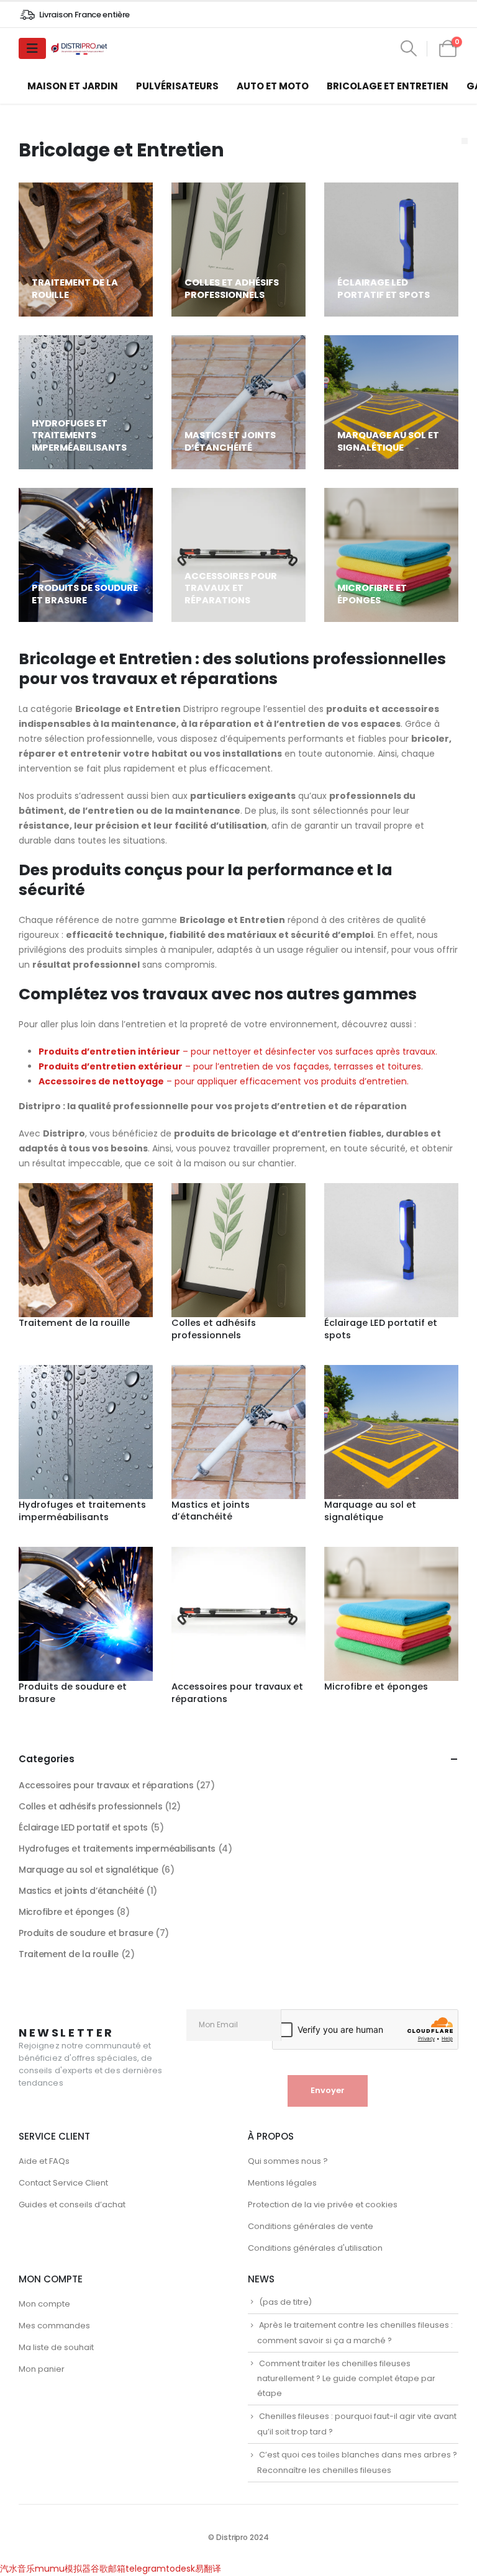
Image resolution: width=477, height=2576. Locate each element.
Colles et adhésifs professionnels (90, 1806)
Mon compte (44, 2304)
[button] (408, 48)
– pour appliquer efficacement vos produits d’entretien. (224, 1081)
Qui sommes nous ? (288, 2161)
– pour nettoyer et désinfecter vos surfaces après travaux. (238, 1052)
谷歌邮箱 (108, 2569)
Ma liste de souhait (56, 2347)
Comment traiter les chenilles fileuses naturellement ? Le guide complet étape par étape (346, 2379)
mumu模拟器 (63, 2569)
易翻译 (208, 2569)
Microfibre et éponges (66, 1912)
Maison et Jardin (73, 86)
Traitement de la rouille (69, 1954)
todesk (180, 2569)
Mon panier (42, 2369)
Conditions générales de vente (311, 2226)
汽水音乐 (17, 2569)
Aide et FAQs (44, 2161)
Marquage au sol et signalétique (89, 1870)
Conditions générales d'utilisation (315, 2248)
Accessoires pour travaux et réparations (106, 1785)
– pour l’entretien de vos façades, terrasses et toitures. (231, 1066)
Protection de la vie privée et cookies (323, 2204)
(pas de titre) (285, 2302)
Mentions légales (282, 2183)
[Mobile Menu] (32, 48)
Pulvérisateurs (177, 86)
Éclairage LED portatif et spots (83, 1827)
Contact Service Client (63, 2183)
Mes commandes (54, 2326)
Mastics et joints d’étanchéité (81, 1891)
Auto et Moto (273, 86)
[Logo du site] (80, 49)
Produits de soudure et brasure (86, 1933)
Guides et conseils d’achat (72, 2204)
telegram (146, 2569)
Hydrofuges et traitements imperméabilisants (117, 1849)
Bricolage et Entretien (388, 86)
